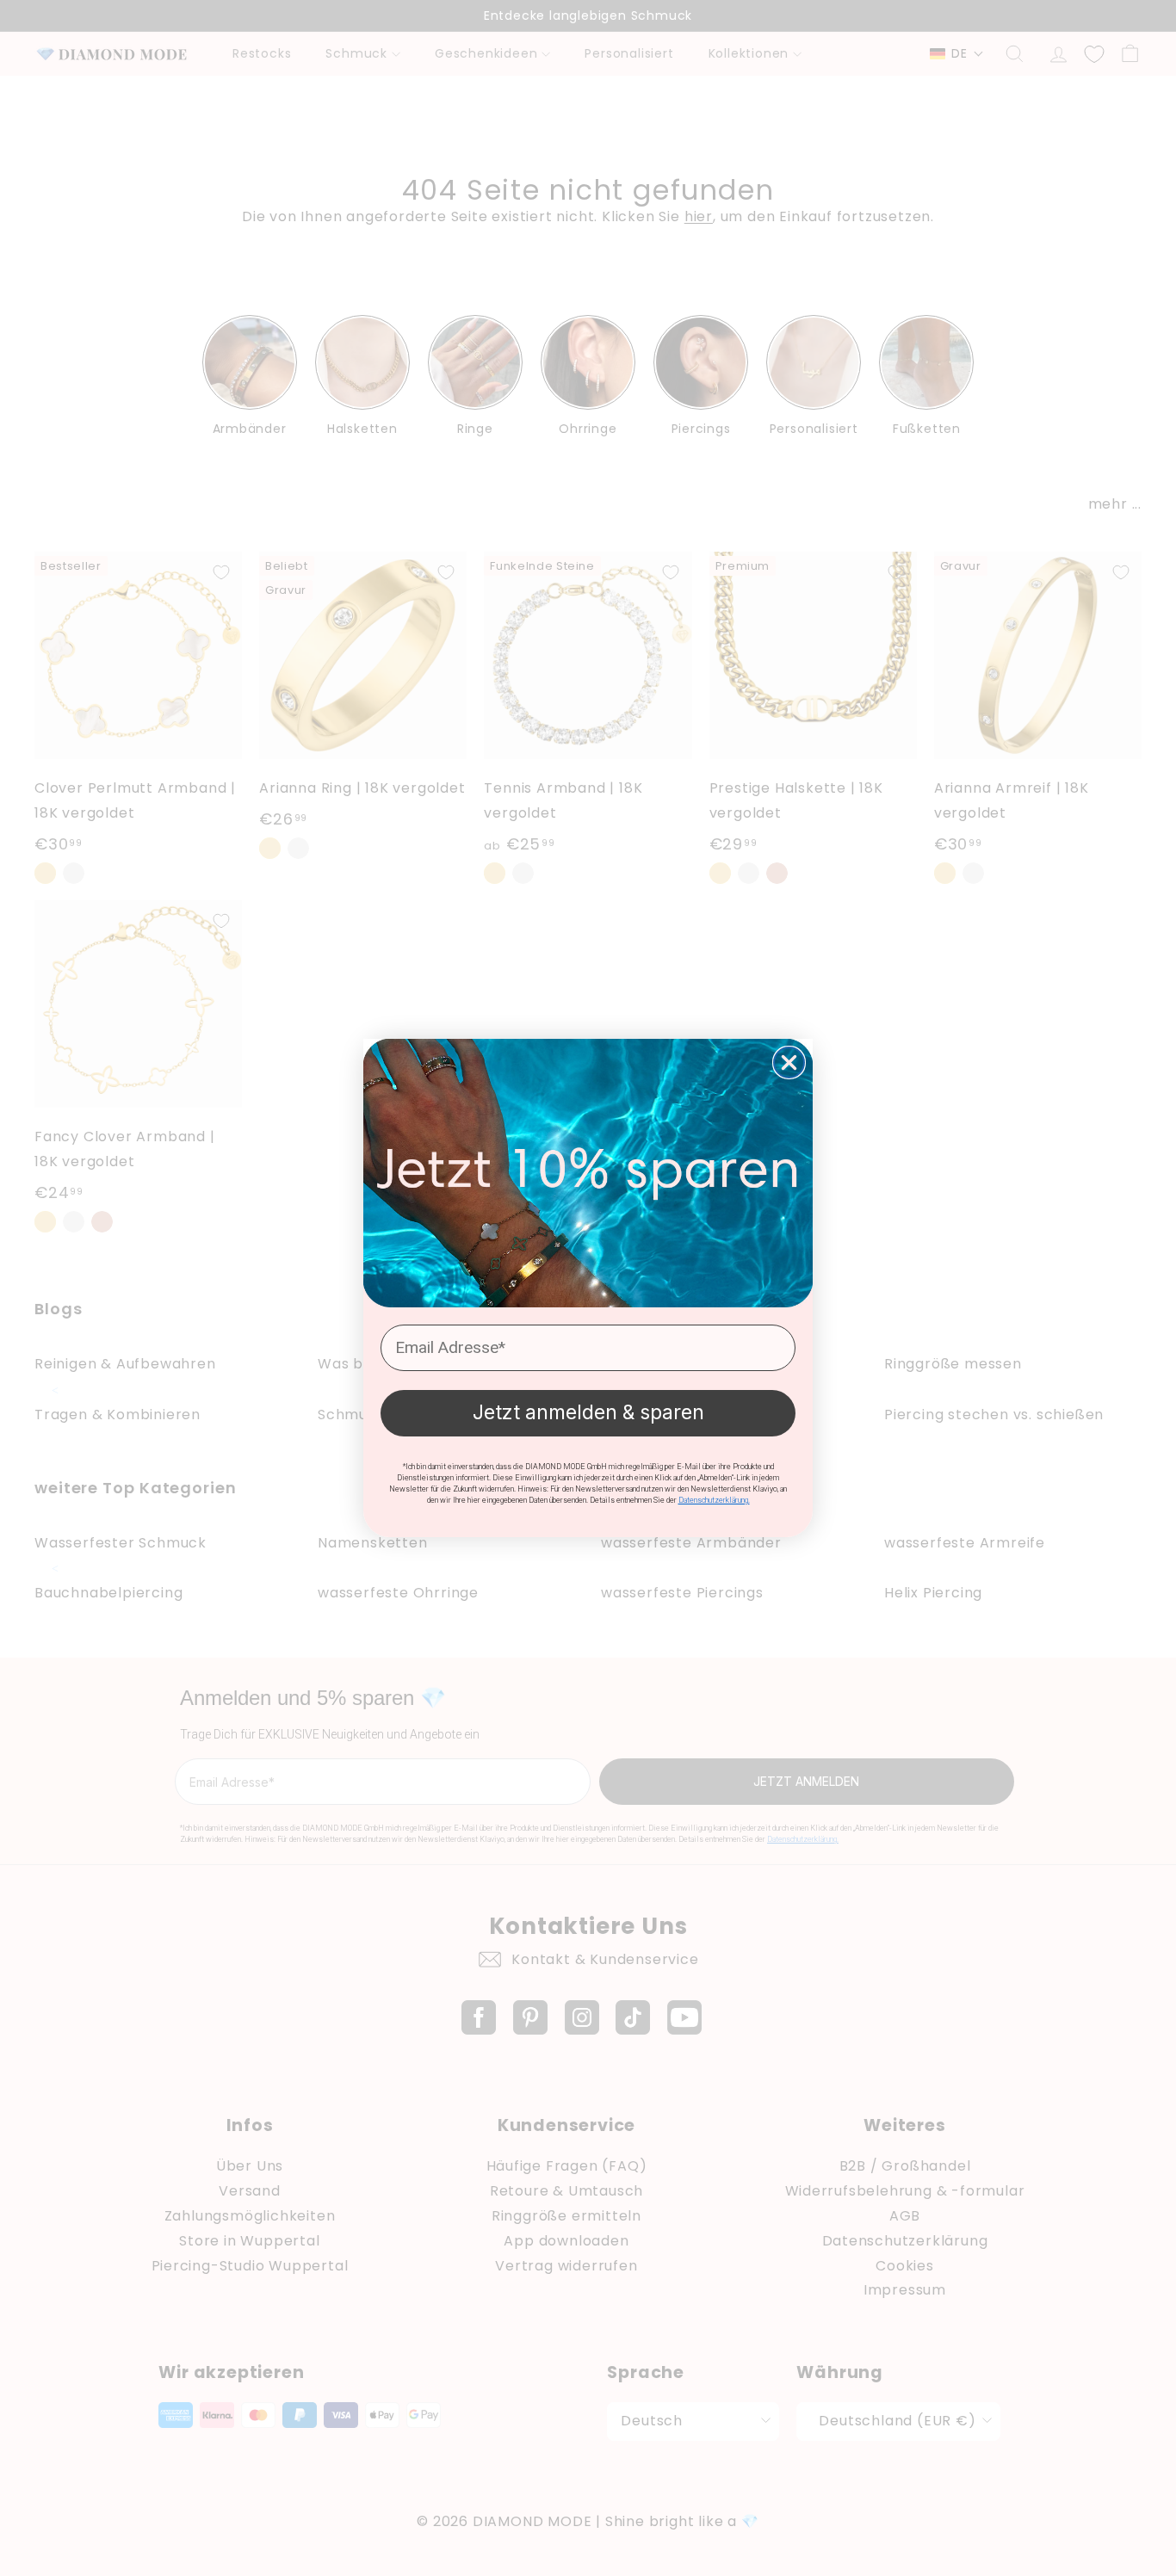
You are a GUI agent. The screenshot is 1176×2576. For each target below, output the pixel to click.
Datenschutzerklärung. (714, 1500)
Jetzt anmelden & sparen (588, 1412)
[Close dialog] (789, 1063)
